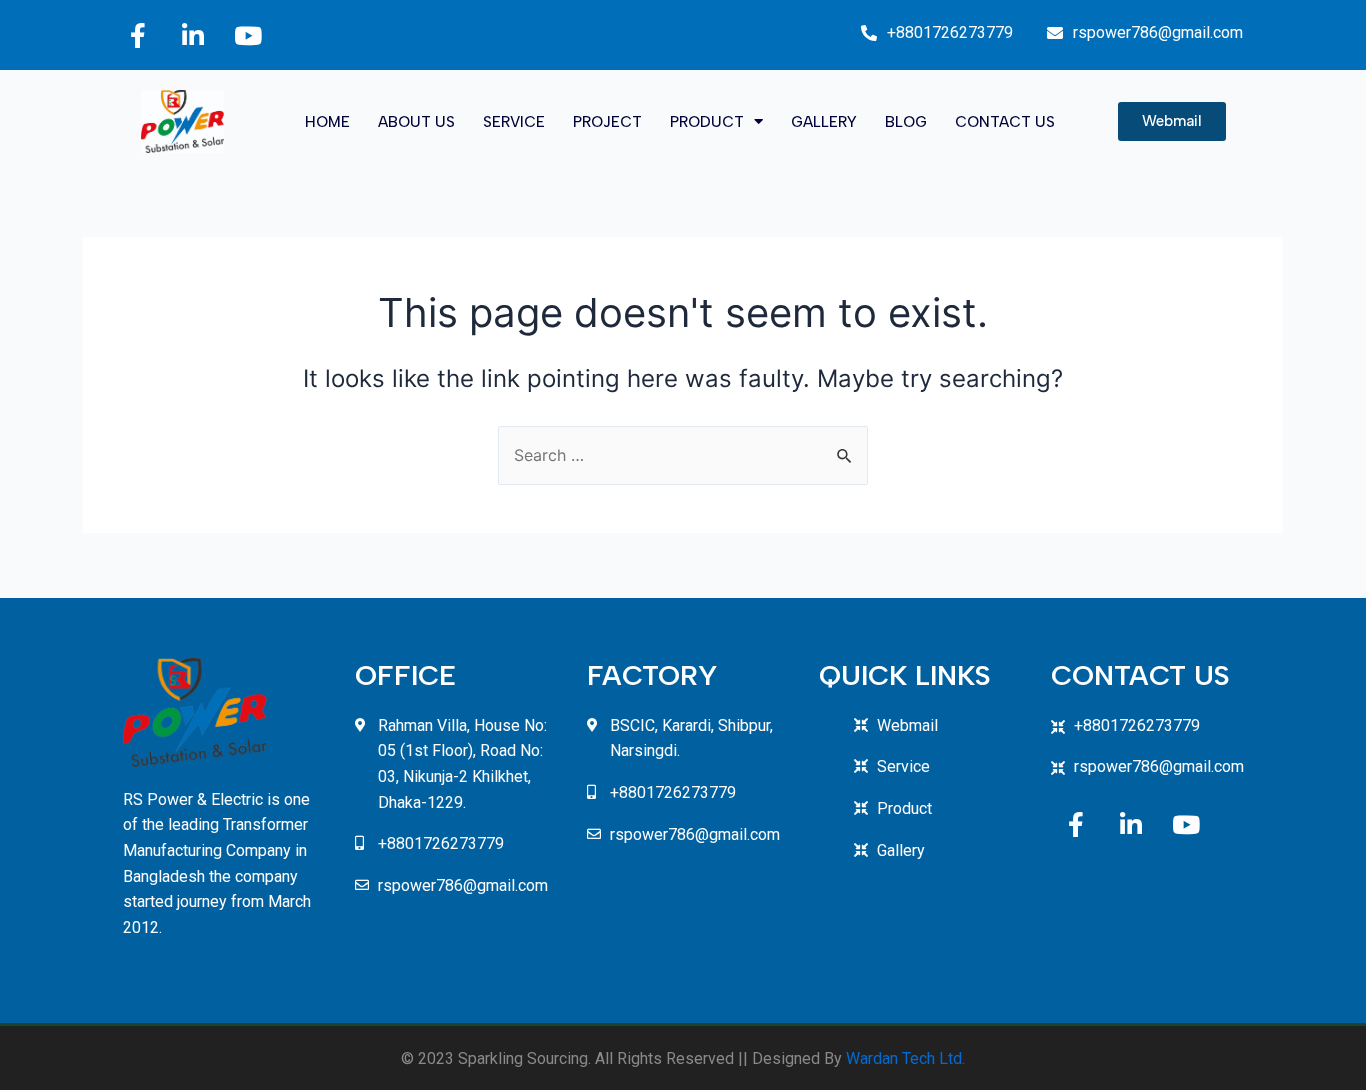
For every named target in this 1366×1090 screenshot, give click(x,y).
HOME (327, 122)
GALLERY (824, 122)
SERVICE (514, 122)
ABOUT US (416, 122)
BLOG (906, 122)
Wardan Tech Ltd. (905, 1058)
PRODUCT (707, 122)
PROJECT (607, 122)
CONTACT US (1005, 122)
